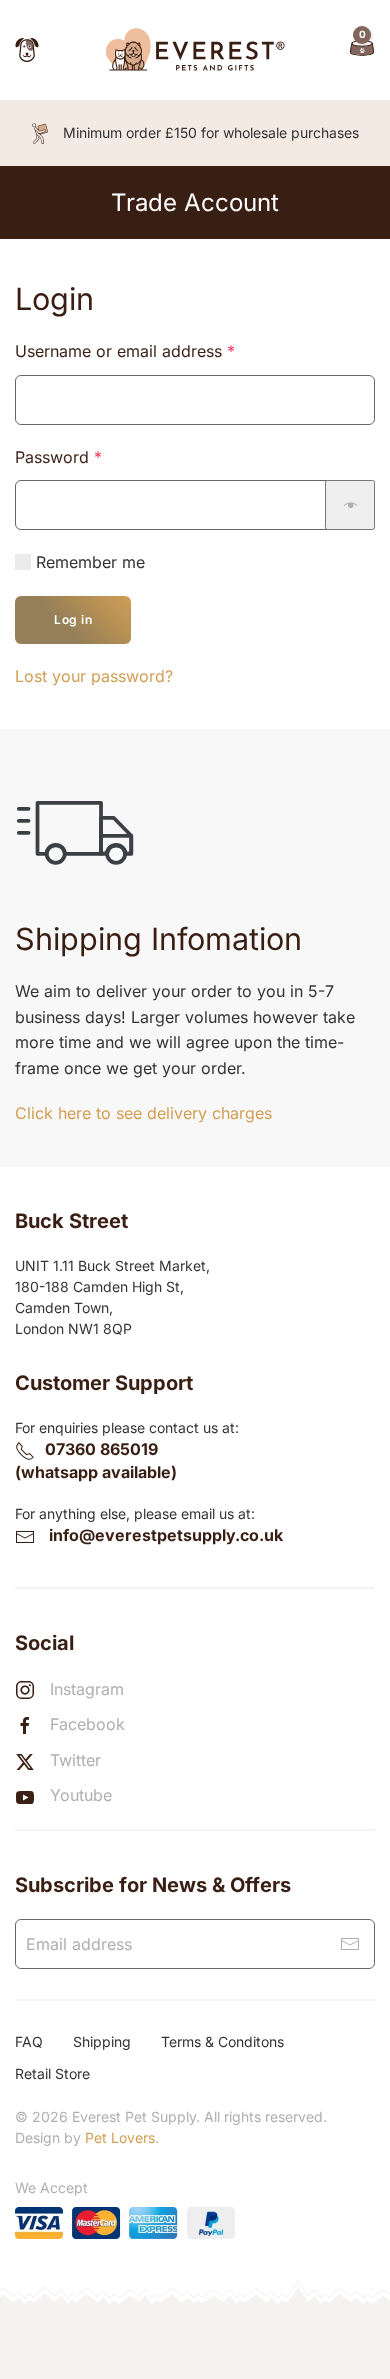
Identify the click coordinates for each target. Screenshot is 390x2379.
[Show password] (350, 505)
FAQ (29, 2041)
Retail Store (52, 2073)
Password (91, 456)
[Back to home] (195, 50)
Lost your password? (94, 676)
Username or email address (158, 350)
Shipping (102, 2041)
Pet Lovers (120, 2137)
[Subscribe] (350, 1944)
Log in (73, 619)
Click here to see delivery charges (143, 1113)
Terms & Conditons (222, 2041)
